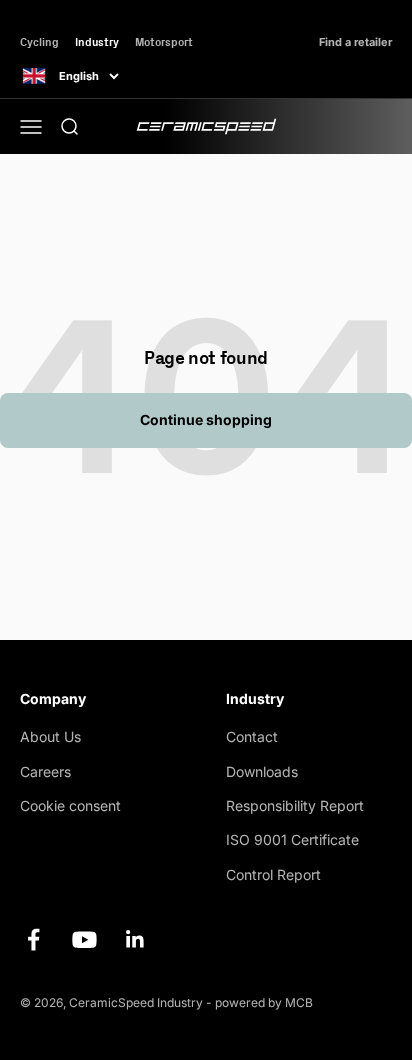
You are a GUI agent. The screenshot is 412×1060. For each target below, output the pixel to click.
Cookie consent (70, 805)
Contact (252, 736)
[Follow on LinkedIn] (135, 939)
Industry (97, 41)
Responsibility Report (295, 805)
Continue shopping (206, 419)
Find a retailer (355, 42)
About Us (50, 736)
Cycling (39, 41)
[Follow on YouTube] (84, 939)
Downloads (262, 771)
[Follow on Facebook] (33, 939)
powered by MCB (264, 1002)
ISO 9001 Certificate (292, 839)
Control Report (273, 874)
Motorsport (164, 41)
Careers (45, 771)
